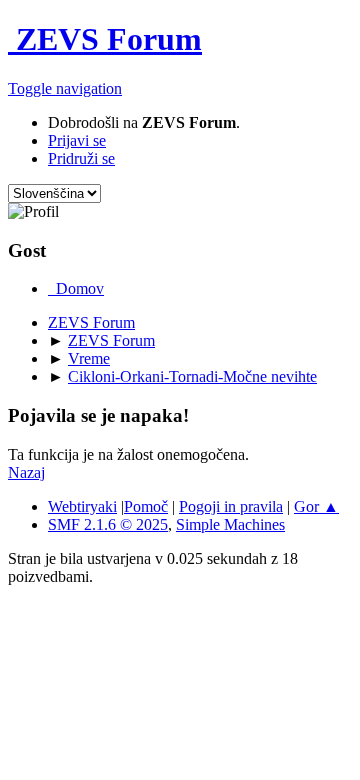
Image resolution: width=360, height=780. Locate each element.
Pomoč (146, 506)
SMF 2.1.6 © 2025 (108, 524)
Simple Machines (230, 524)
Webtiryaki (82, 506)
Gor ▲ (316, 506)
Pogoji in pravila (231, 506)
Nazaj (26, 472)
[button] (65, 88)
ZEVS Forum (105, 39)
